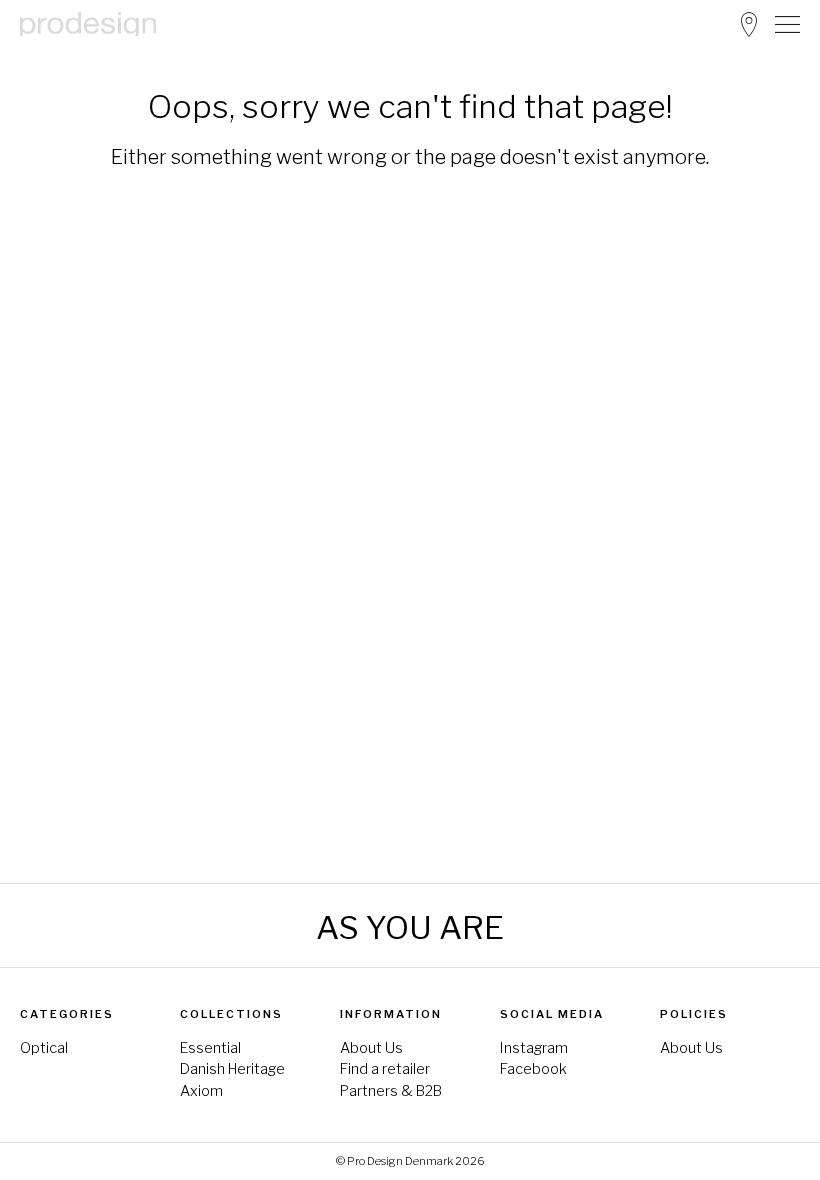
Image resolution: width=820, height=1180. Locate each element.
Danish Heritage (232, 1069)
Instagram (534, 1048)
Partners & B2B (391, 1091)
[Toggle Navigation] (787, 24)
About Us (371, 1048)
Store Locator (749, 24)
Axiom (201, 1091)
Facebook (533, 1069)
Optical (44, 1048)
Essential (210, 1048)
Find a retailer (385, 1069)
